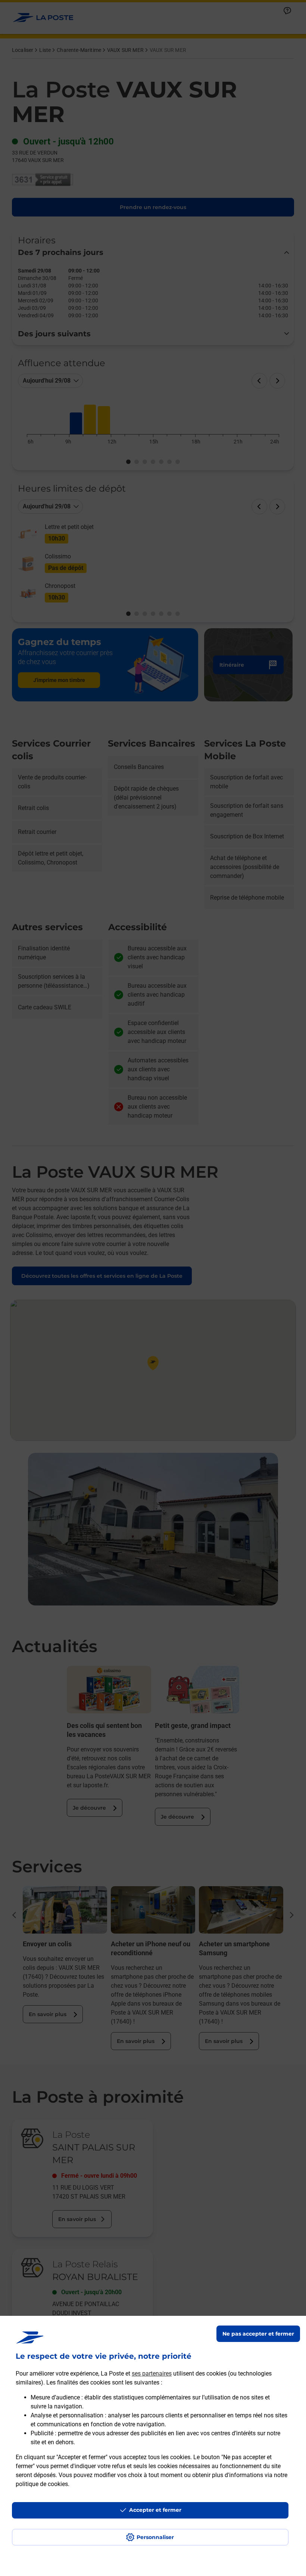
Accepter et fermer (155, 2510)
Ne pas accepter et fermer (258, 2334)
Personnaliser (155, 2537)
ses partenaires (152, 2373)
